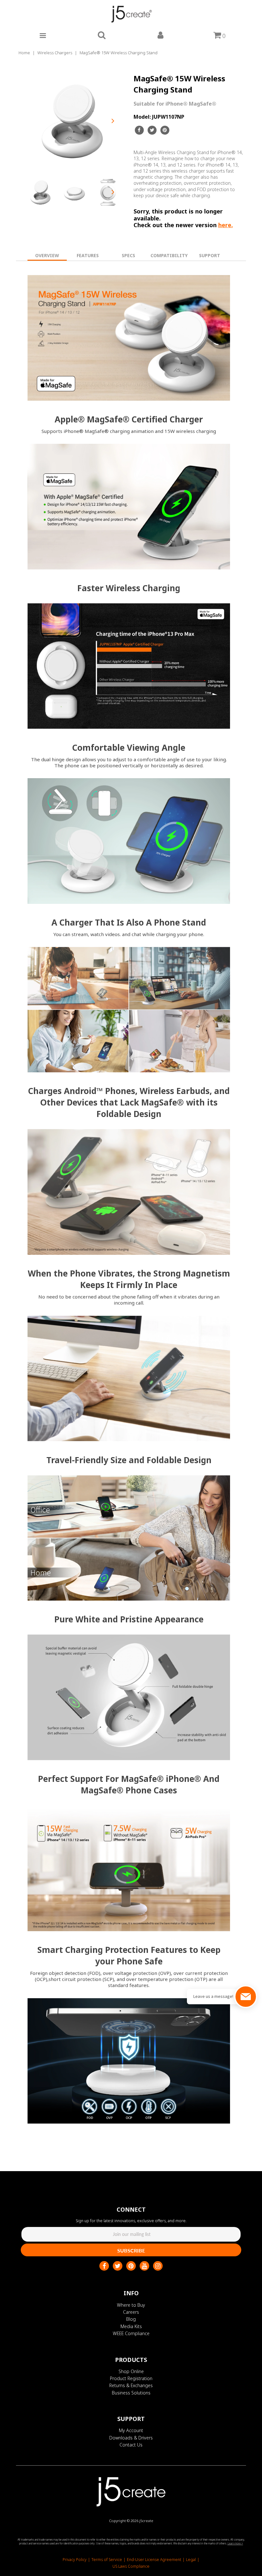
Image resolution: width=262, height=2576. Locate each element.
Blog (131, 2319)
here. (226, 225)
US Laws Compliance (131, 2566)
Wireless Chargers (55, 53)
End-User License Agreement (154, 2560)
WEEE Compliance (131, 2333)
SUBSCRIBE (131, 2250)
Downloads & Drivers (131, 2438)
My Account (131, 2430)
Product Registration (131, 2378)
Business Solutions (131, 2393)
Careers (131, 2312)
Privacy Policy (75, 2560)
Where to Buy (131, 2305)
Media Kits (131, 2326)
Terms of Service (107, 2560)
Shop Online (131, 2371)
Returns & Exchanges (131, 2385)
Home (24, 53)
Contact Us (131, 2445)
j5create (146, 2521)
